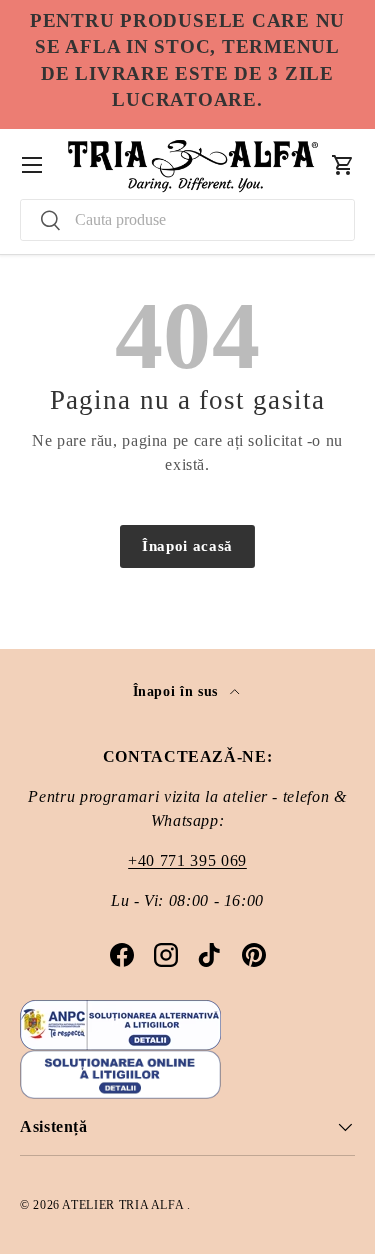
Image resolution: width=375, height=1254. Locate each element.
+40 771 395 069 (187, 860)
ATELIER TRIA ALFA (124, 1205)
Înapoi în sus (178, 691)
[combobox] (187, 220)
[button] (343, 165)
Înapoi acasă (187, 546)
